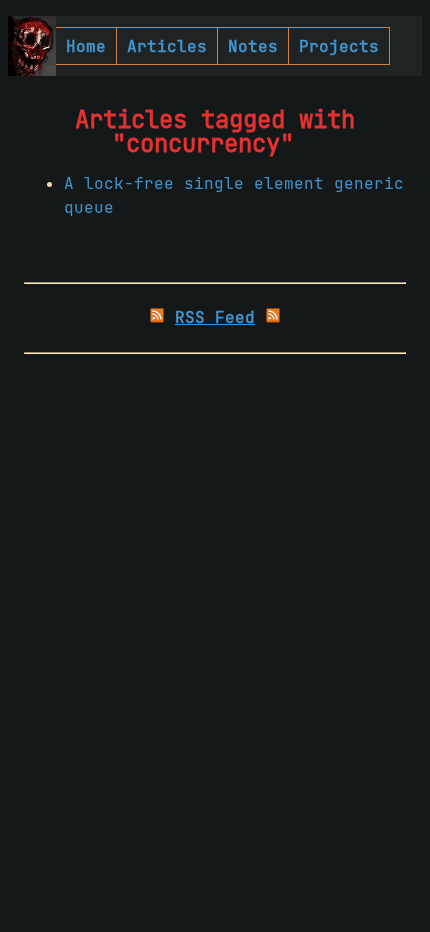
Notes (253, 46)
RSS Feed (215, 317)
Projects (339, 46)
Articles (167, 46)
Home (86, 46)
